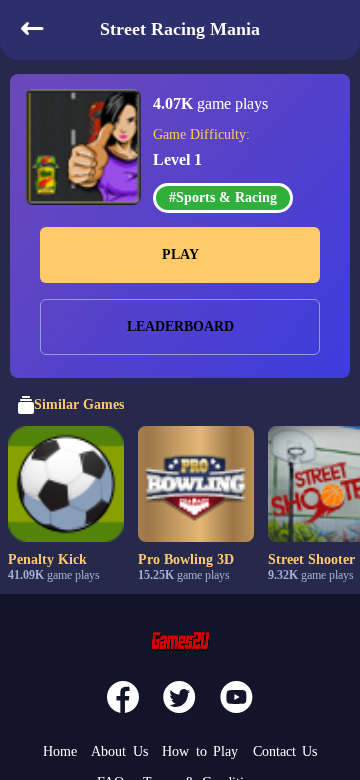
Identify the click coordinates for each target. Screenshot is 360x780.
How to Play (200, 751)
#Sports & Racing (223, 197)
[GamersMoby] (180, 645)
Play (180, 254)
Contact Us (285, 751)
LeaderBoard (180, 326)
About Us (119, 751)
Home (60, 751)
